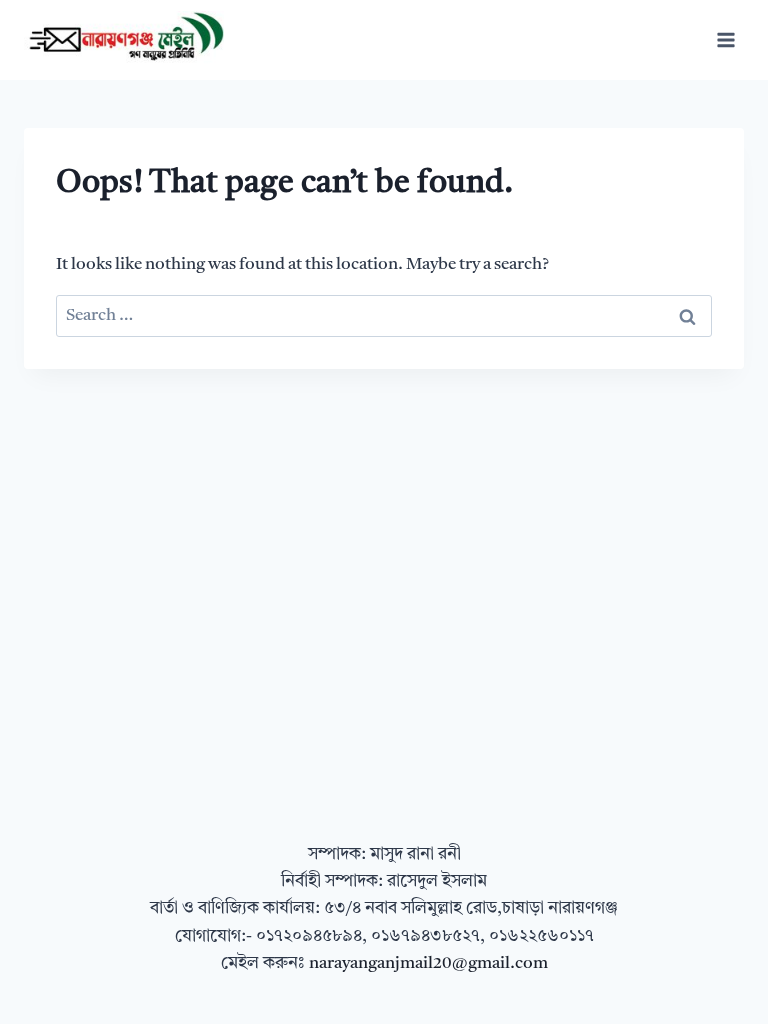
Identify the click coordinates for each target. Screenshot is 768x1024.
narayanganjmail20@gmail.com (428, 963)
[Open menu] (725, 39)
